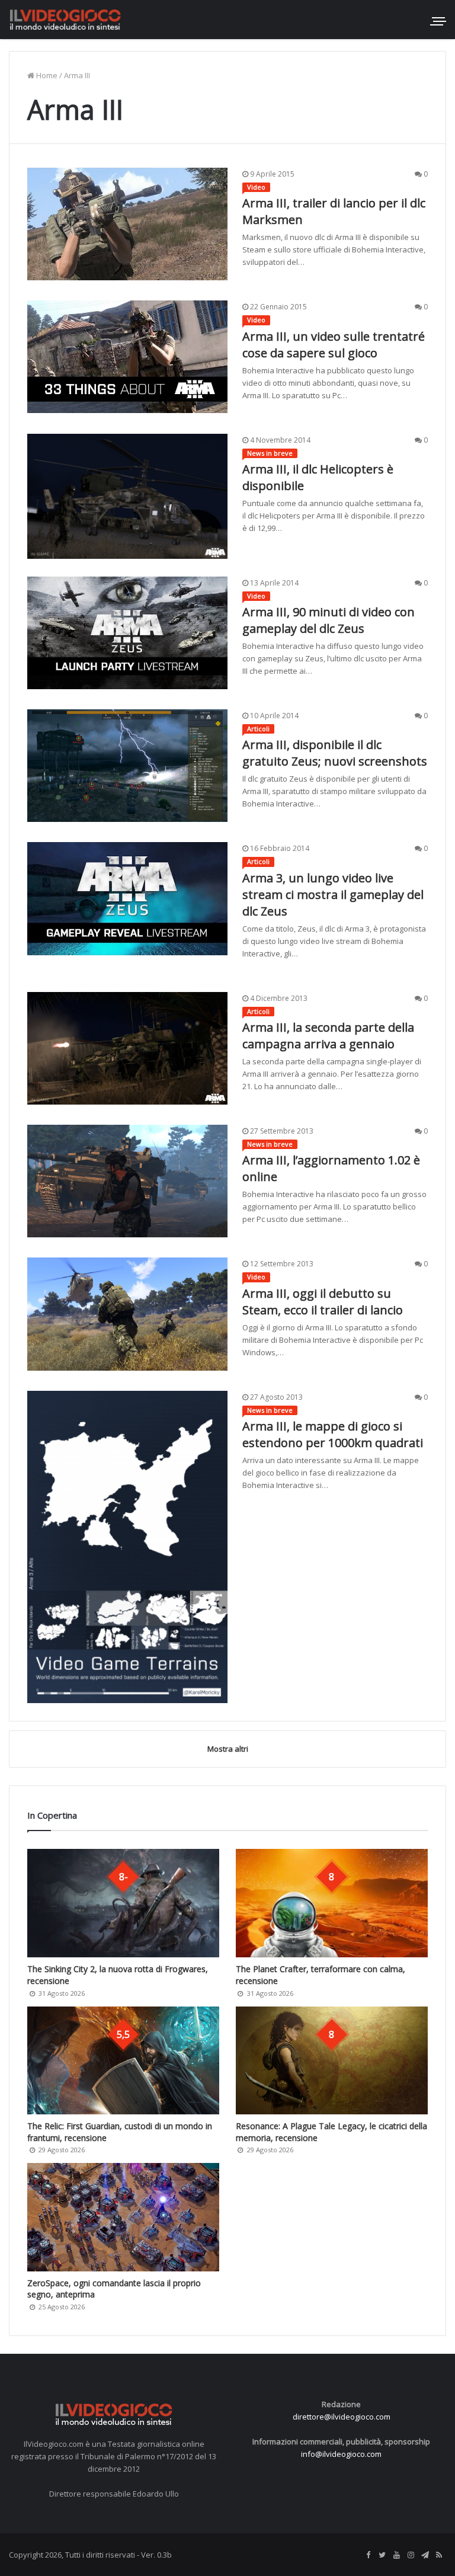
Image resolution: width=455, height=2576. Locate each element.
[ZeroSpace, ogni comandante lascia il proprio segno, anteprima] (123, 2217)
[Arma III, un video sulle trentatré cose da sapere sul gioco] (127, 357)
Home (46, 75)
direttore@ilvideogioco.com (342, 2417)
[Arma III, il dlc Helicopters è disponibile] (127, 496)
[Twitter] (382, 2555)
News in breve (270, 453)
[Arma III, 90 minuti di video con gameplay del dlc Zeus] (127, 633)
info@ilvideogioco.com (341, 2454)
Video (256, 187)
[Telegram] (425, 2555)
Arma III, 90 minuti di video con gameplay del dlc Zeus (329, 620)
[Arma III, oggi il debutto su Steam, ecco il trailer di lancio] (127, 1314)
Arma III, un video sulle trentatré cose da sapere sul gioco (334, 345)
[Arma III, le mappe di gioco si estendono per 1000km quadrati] (127, 1547)
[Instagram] (411, 2555)
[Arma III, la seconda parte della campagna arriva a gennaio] (127, 1048)
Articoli (258, 729)
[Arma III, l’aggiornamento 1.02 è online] (127, 1181)
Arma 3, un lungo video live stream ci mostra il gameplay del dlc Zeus (333, 895)
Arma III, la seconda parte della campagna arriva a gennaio (328, 1036)
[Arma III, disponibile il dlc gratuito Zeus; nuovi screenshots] (127, 766)
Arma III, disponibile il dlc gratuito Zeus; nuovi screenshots (335, 753)
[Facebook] (368, 2555)
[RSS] (439, 2555)
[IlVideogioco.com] (65, 19)
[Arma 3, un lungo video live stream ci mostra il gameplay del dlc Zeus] (127, 898)
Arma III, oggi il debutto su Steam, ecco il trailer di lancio (323, 1302)
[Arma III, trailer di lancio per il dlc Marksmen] (127, 224)
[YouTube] (396, 2555)
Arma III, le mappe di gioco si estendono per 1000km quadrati (333, 1434)
